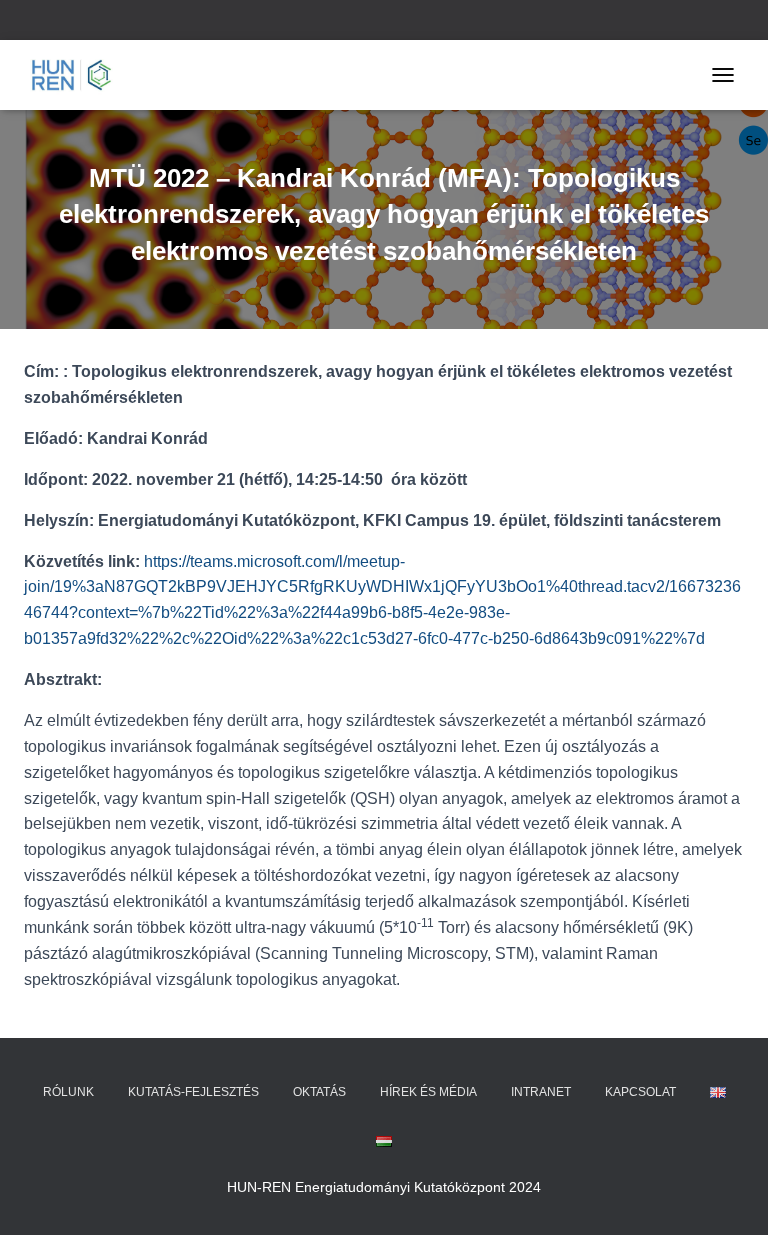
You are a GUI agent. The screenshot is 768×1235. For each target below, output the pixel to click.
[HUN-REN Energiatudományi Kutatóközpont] (79, 75)
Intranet (541, 1092)
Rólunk (68, 1092)
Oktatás (319, 1092)
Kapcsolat (640, 1092)
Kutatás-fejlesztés (193, 1092)
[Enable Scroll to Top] (728, 1195)
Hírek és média (428, 1092)
